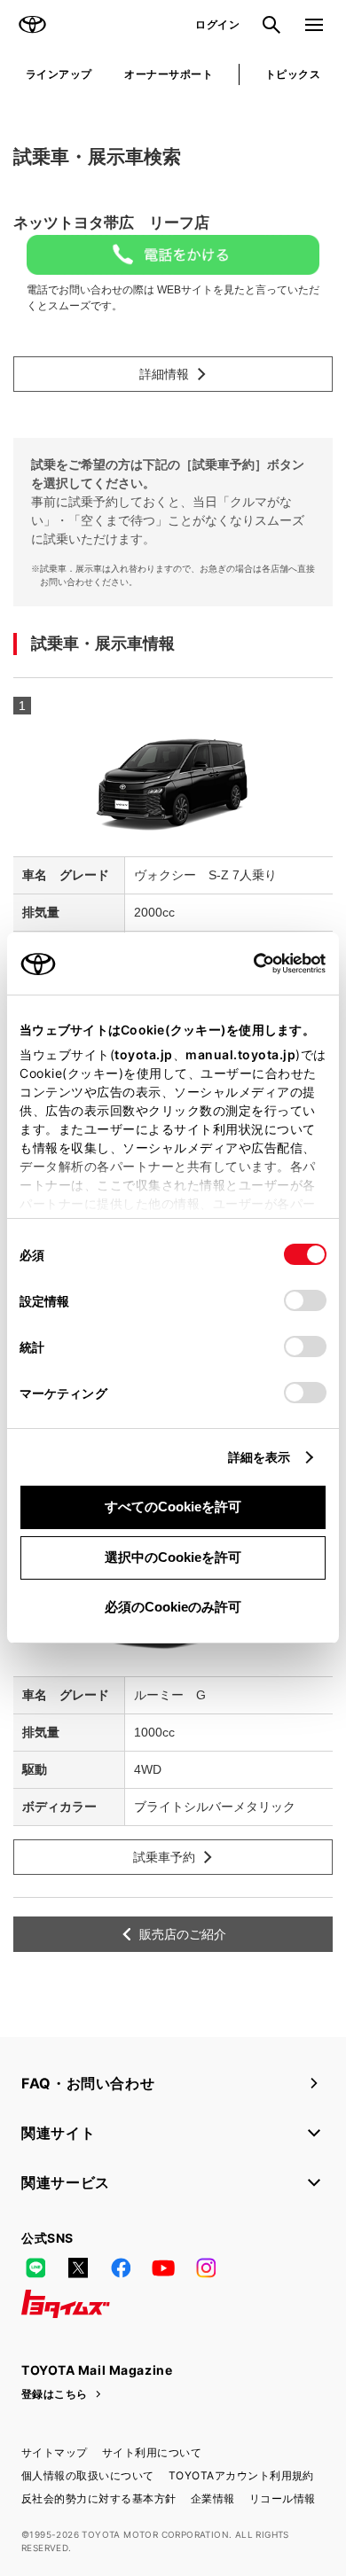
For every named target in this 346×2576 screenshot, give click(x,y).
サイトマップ (55, 2452)
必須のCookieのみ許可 (173, 1607)
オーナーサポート (169, 74)
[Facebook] (121, 2268)
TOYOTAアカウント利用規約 (241, 2475)
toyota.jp (144, 1054)
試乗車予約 (164, 1857)
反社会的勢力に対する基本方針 (99, 2498)
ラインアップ (59, 74)
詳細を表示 (259, 1457)
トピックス (293, 74)
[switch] (305, 1300)
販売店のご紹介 (183, 1934)
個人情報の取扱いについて (88, 2475)
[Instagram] (206, 2268)
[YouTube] (163, 2268)
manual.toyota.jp (240, 1054)
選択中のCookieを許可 (173, 1557)
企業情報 (213, 2498)
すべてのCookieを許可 (173, 1507)
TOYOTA (32, 25)
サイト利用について (152, 2452)
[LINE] (35, 2268)
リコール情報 (283, 2498)
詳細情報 (164, 374)
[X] (78, 2268)
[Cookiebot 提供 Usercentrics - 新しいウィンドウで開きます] (248, 964)
